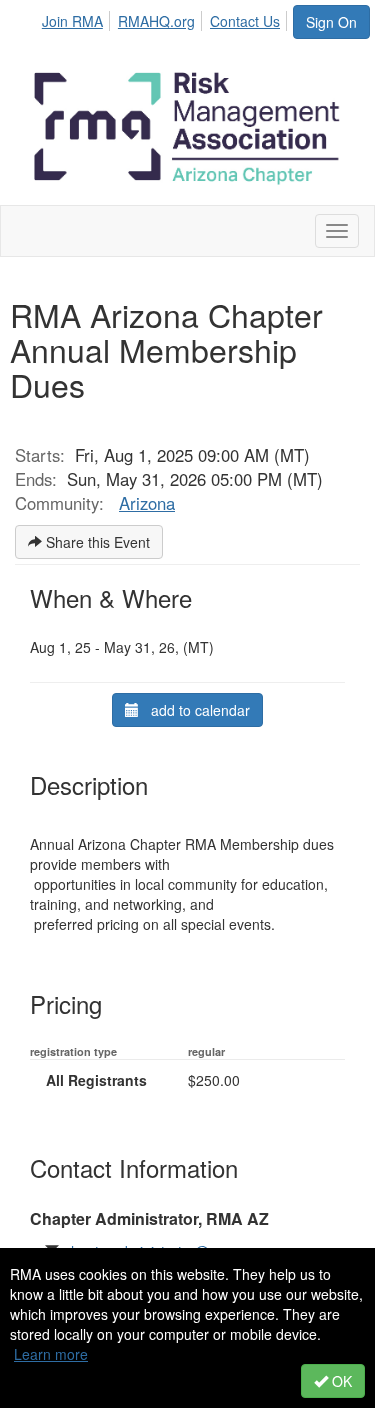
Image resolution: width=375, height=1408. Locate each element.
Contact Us (245, 21)
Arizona (147, 503)
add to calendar (194, 710)
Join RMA (72, 21)
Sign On (331, 22)
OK (340, 1381)
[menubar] (166, 18)
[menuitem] (78, 18)
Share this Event (96, 542)
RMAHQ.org (156, 21)
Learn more (51, 1354)
